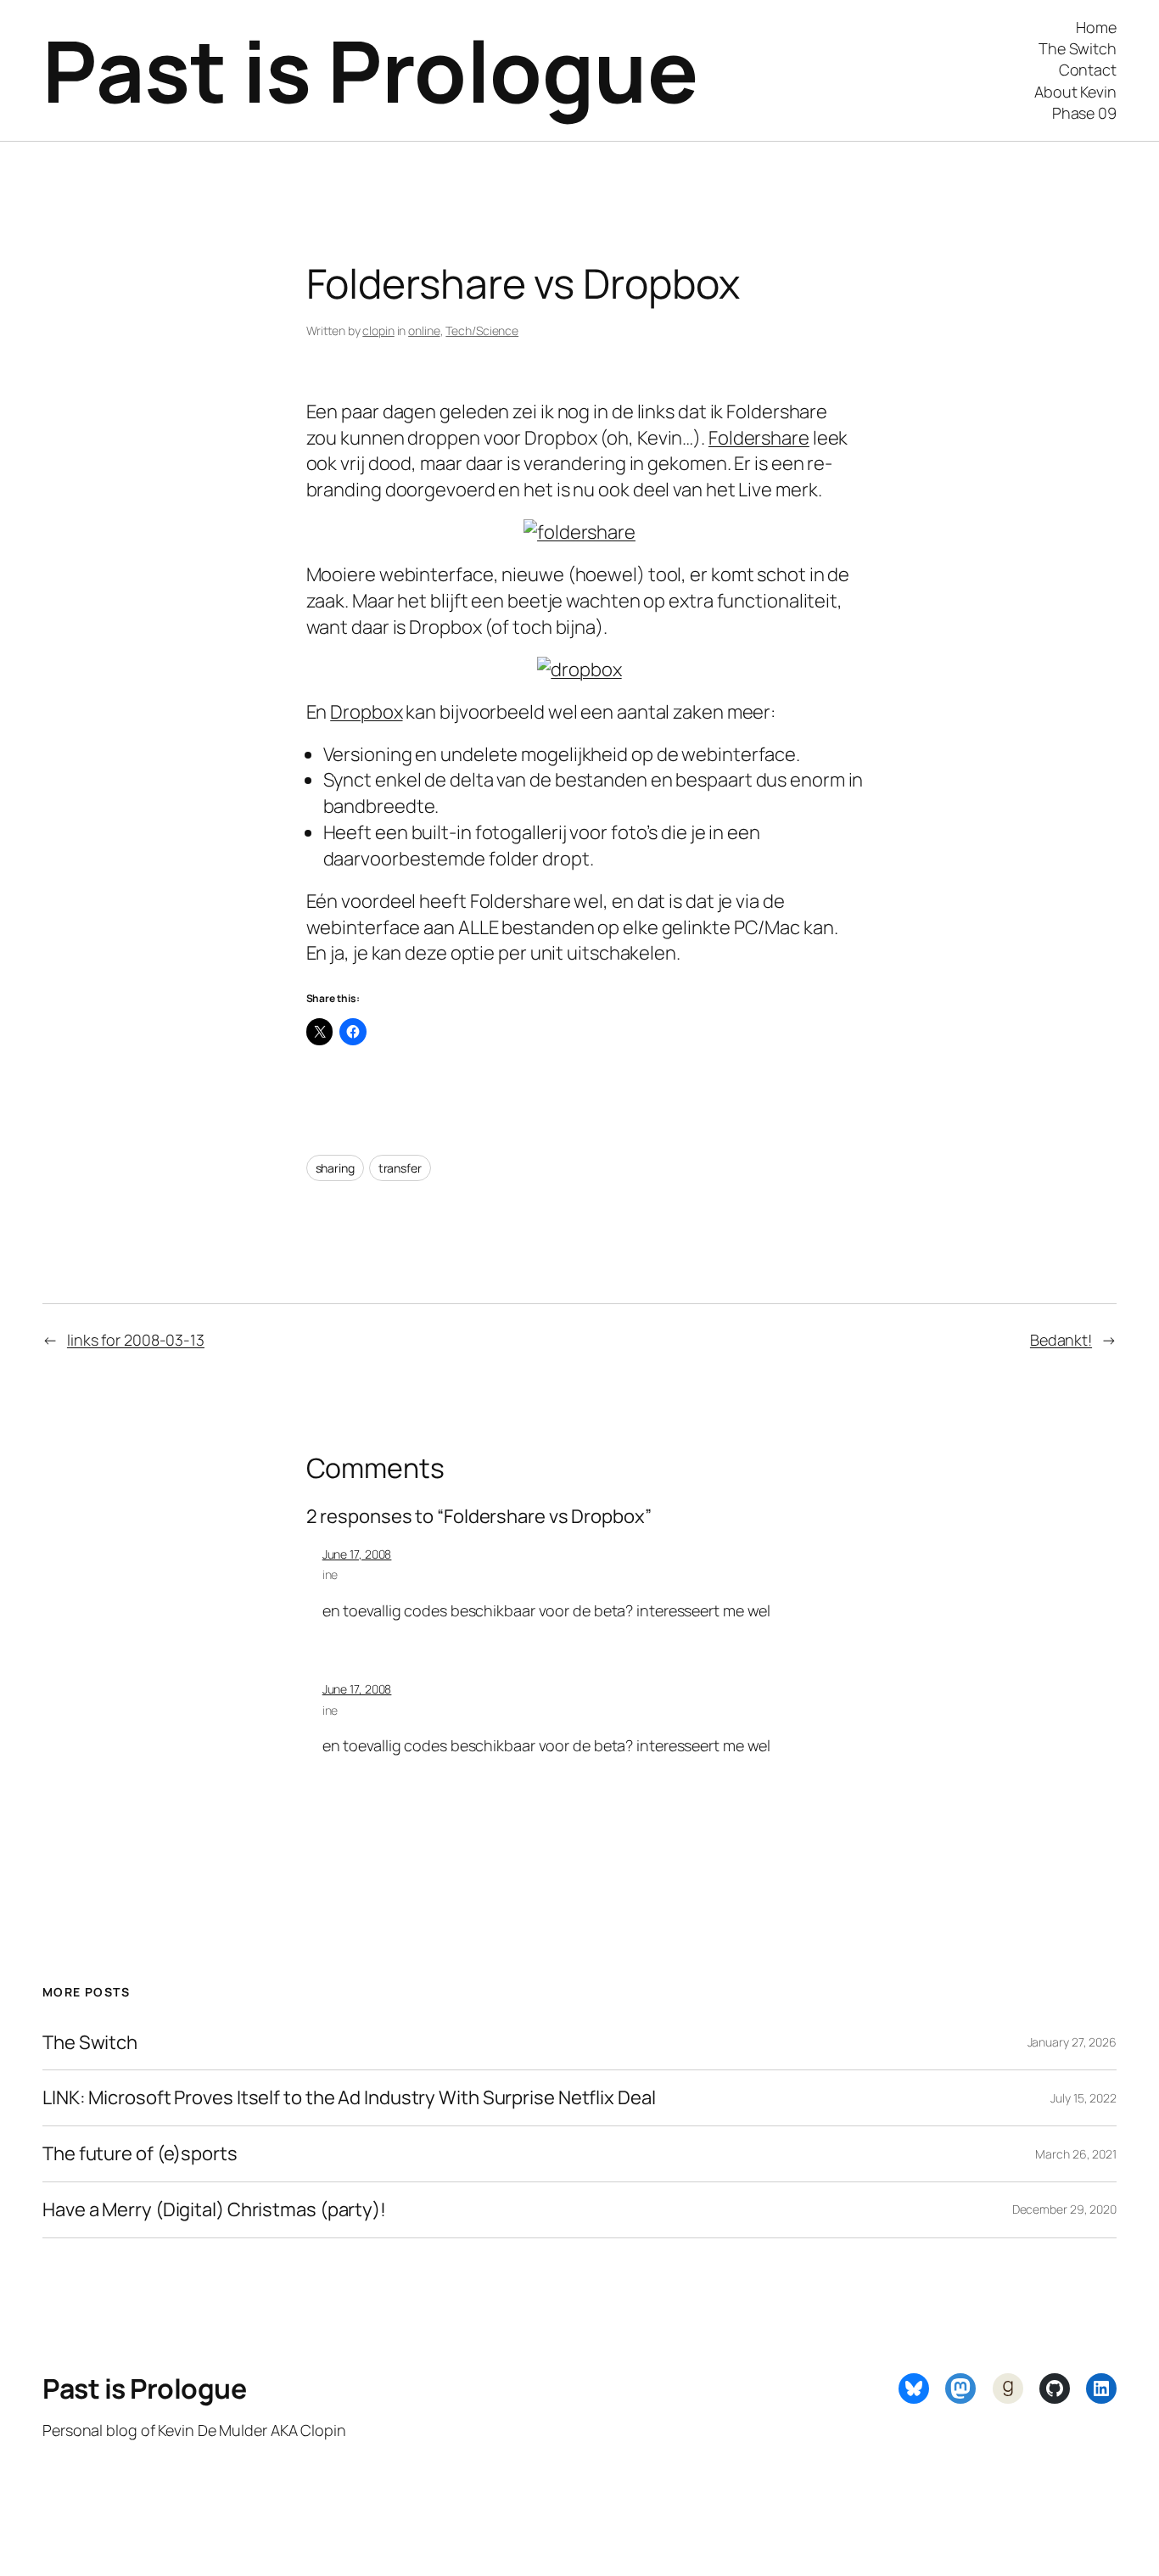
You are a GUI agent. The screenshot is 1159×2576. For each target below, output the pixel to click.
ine (330, 1574)
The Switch (90, 2043)
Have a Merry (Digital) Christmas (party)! (214, 2210)
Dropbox (366, 712)
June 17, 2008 (357, 1554)
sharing (335, 1168)
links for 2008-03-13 (136, 1340)
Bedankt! (1061, 1340)
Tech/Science (482, 330)
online (424, 330)
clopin (378, 330)
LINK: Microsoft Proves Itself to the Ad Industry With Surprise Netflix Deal (349, 2098)
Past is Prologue (370, 70)
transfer (400, 1168)
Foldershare (759, 438)
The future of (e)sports (140, 2154)
